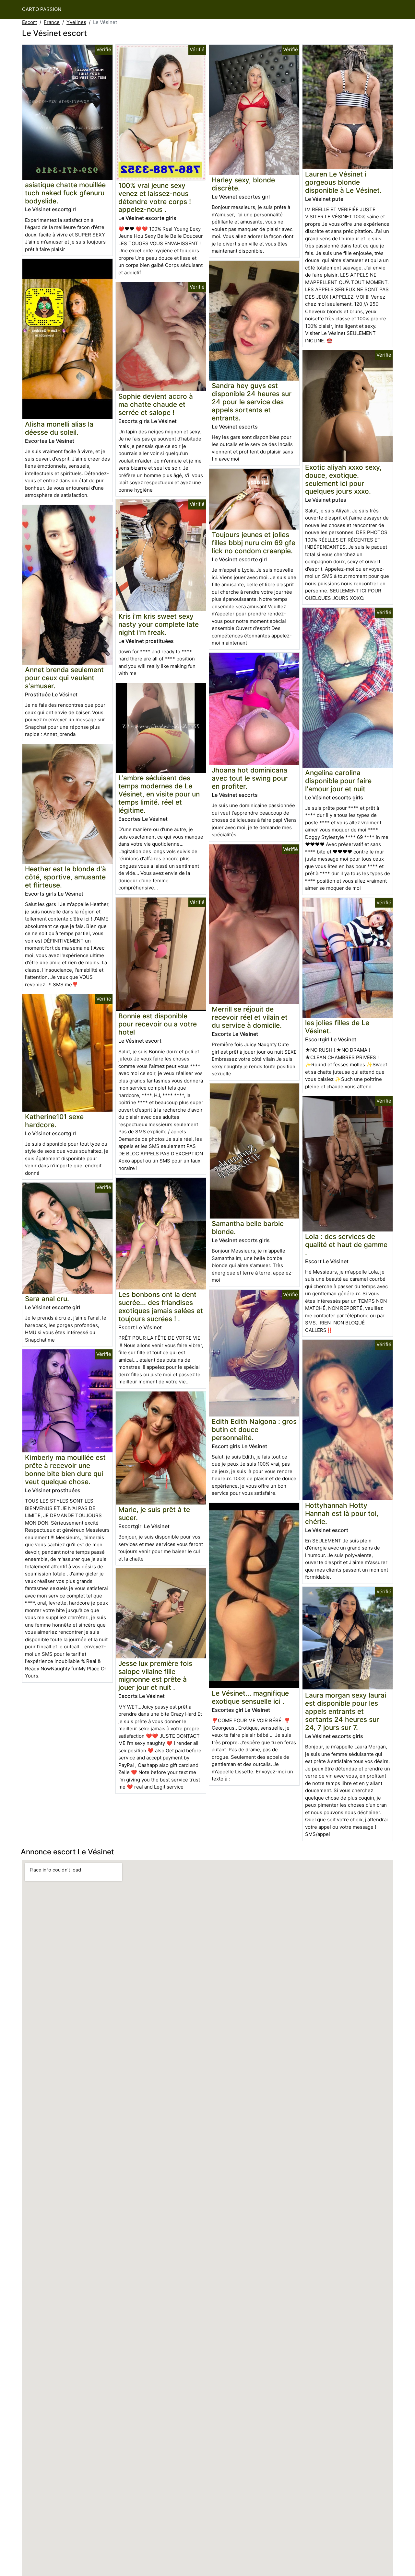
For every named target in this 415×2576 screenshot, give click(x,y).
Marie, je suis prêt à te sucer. (154, 1514)
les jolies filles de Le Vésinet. (337, 1027)
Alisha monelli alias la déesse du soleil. (59, 428)
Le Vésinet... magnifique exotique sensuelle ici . (250, 1697)
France (52, 22)
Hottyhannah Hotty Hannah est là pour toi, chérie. (342, 1513)
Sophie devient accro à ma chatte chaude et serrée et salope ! (156, 404)
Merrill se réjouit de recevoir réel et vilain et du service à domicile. (250, 1017)
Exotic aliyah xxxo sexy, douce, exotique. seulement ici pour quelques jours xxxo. (343, 479)
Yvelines (76, 22)
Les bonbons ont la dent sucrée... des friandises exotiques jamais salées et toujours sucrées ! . (161, 1307)
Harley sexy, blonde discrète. (243, 184)
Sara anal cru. (47, 1299)
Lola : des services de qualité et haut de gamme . (346, 1245)
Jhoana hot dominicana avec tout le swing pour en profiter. (250, 778)
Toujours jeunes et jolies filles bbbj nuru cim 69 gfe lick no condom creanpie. (254, 543)
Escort (30, 22)
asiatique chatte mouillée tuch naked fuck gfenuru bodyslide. (65, 193)
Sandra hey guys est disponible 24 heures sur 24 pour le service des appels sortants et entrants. (252, 402)
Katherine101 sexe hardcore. (54, 1121)
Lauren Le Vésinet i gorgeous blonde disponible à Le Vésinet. (343, 182)
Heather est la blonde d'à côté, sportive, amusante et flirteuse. (65, 877)
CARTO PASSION (42, 9)
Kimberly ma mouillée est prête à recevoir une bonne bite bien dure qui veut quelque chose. (65, 1470)
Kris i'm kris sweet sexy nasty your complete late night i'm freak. (159, 624)
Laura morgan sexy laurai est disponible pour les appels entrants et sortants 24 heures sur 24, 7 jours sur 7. (346, 1711)
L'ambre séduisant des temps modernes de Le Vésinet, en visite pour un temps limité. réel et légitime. (159, 794)
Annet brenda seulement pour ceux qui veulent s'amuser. (64, 678)
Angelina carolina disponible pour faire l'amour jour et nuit (338, 781)
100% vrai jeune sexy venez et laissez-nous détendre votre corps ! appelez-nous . (155, 198)
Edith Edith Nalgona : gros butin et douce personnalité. (254, 1430)
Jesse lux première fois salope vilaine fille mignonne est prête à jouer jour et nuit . (155, 1676)
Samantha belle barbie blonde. (248, 1228)
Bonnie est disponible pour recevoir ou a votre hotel (158, 1024)
